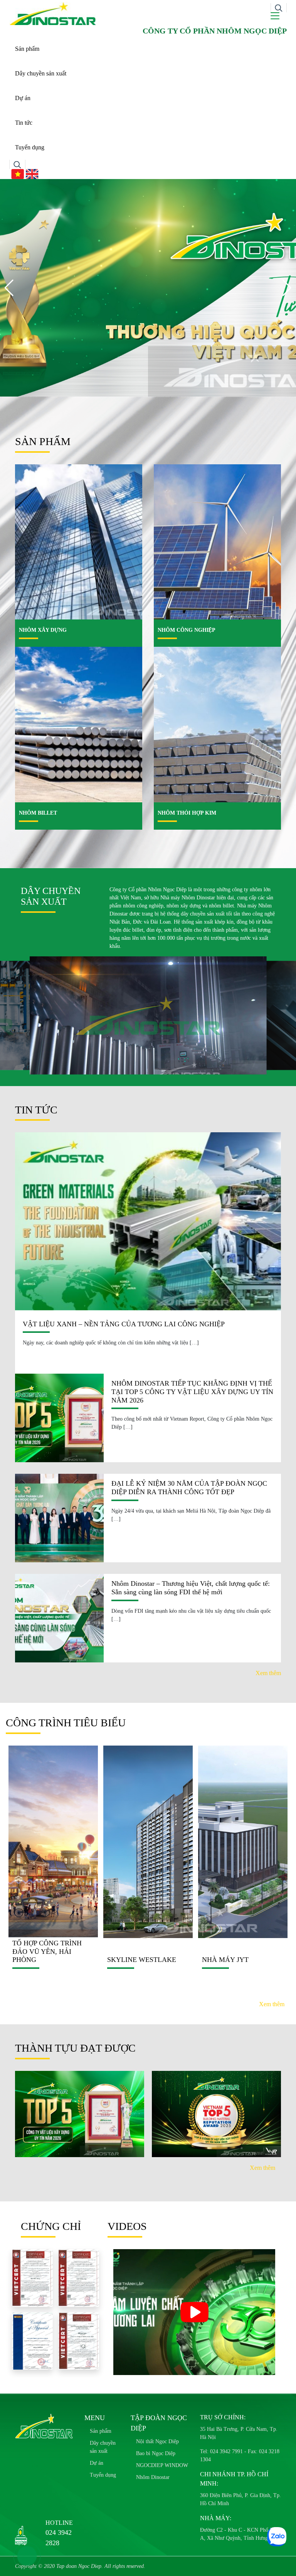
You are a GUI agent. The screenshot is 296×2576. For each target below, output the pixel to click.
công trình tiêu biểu (66, 1723)
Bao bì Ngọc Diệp (156, 2453)
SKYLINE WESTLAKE (142, 1960)
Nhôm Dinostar (153, 2477)
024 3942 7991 (226, 2451)
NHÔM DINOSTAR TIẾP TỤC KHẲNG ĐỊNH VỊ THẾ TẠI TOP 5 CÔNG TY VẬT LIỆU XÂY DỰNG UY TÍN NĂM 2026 (192, 1392)
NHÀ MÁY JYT (225, 1960)
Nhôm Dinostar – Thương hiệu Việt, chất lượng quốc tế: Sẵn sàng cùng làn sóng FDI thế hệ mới (191, 1588)
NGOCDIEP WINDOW (162, 2465)
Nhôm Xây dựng (43, 630)
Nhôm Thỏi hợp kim (187, 813)
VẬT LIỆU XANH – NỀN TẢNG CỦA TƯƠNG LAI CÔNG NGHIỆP (124, 1324)
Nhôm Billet (38, 813)
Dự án (23, 98)
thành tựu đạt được (75, 2048)
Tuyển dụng (30, 147)
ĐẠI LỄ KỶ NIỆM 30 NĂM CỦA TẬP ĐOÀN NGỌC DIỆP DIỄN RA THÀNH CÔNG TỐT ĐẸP (189, 1488)
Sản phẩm (28, 49)
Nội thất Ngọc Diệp (157, 2441)
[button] (287, 288)
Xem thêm (268, 1673)
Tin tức (24, 123)
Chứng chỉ (51, 2226)
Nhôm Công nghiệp (187, 630)
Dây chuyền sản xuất (41, 73)
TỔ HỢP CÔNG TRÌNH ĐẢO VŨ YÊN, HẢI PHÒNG (47, 1951)
